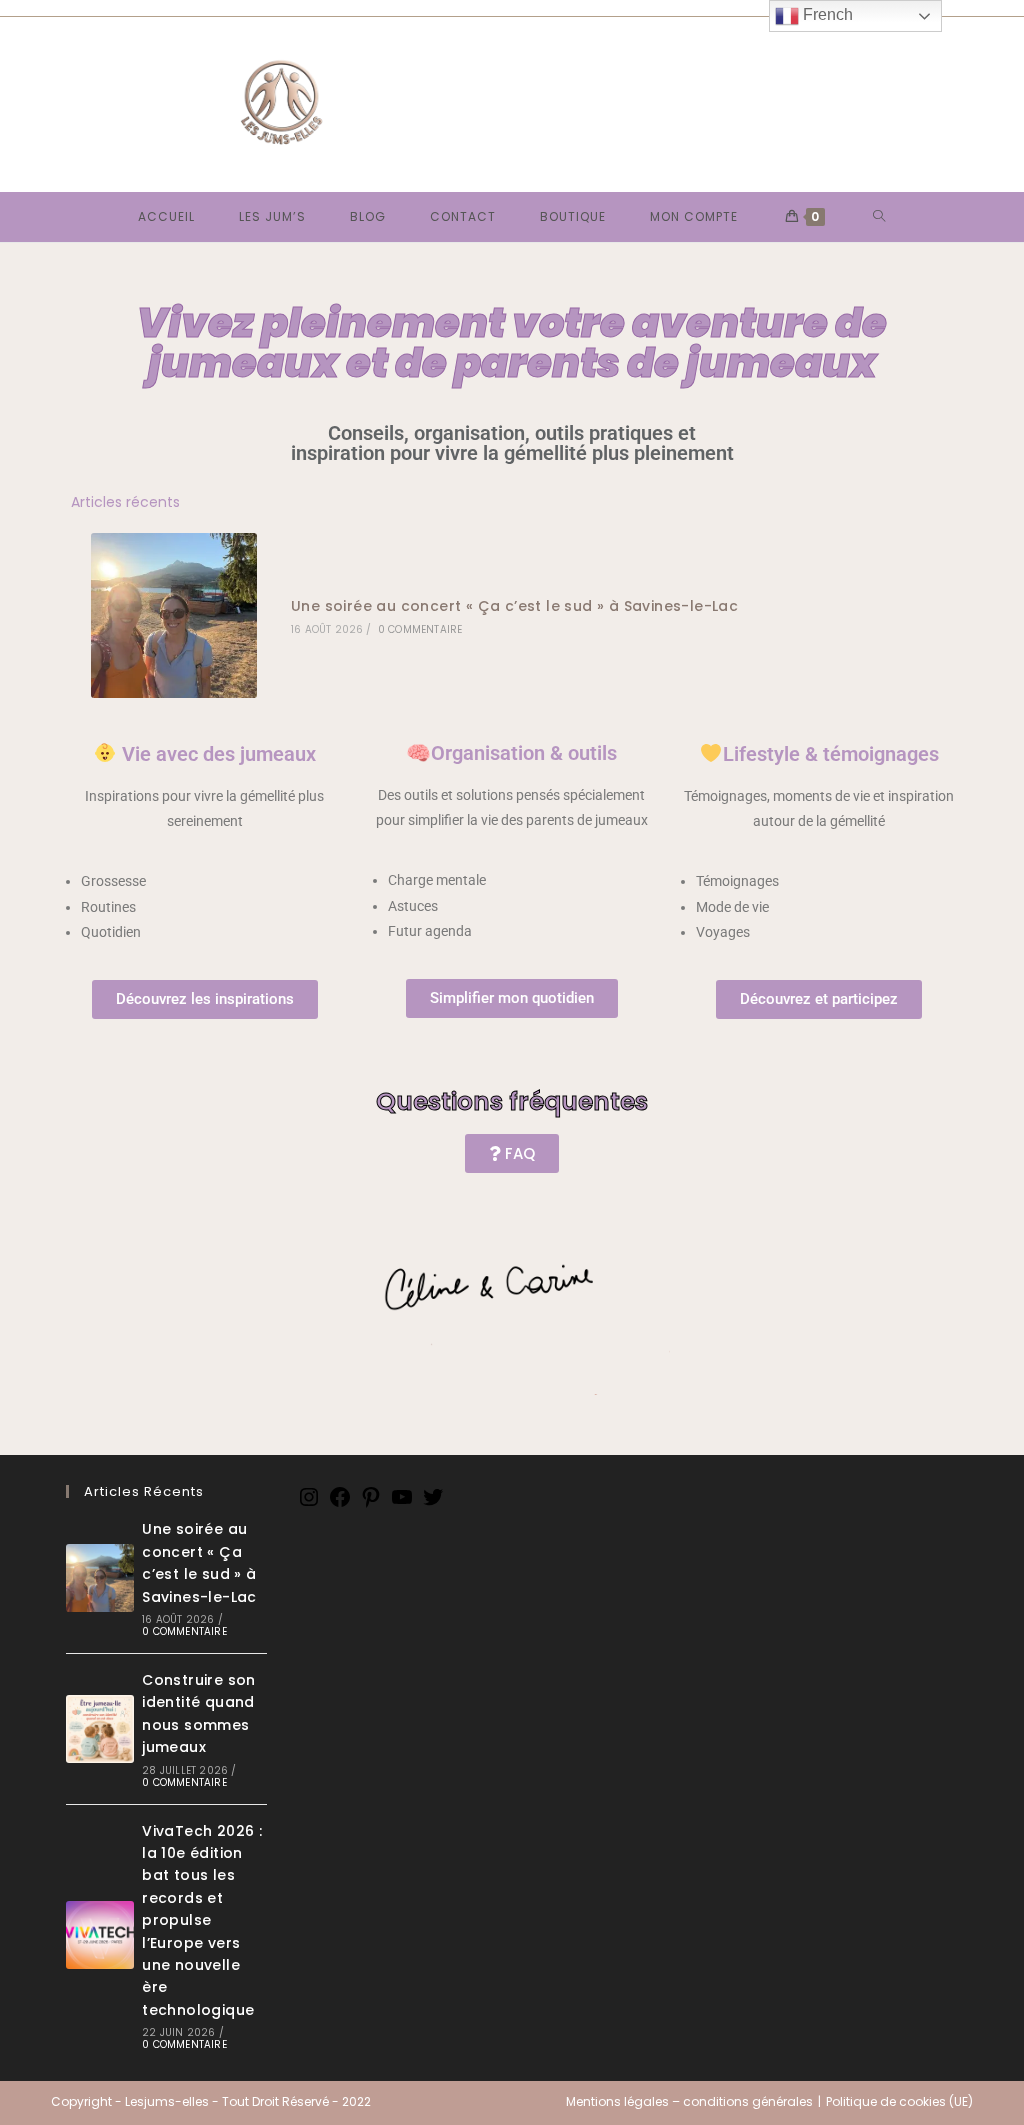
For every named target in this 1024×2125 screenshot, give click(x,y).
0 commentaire (420, 629)
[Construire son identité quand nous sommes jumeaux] (100, 1729)
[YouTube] (402, 1504)
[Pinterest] (371, 1504)
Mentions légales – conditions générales (689, 2101)
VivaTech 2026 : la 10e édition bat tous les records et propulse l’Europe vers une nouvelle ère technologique (202, 1920)
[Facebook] (340, 1504)
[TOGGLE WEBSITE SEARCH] (879, 217)
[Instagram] (309, 1504)
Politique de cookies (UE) (899, 2101)
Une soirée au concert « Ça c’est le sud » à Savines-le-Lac (514, 606)
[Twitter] (433, 1504)
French (826, 14)
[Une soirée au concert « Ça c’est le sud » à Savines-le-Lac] (173, 615)
